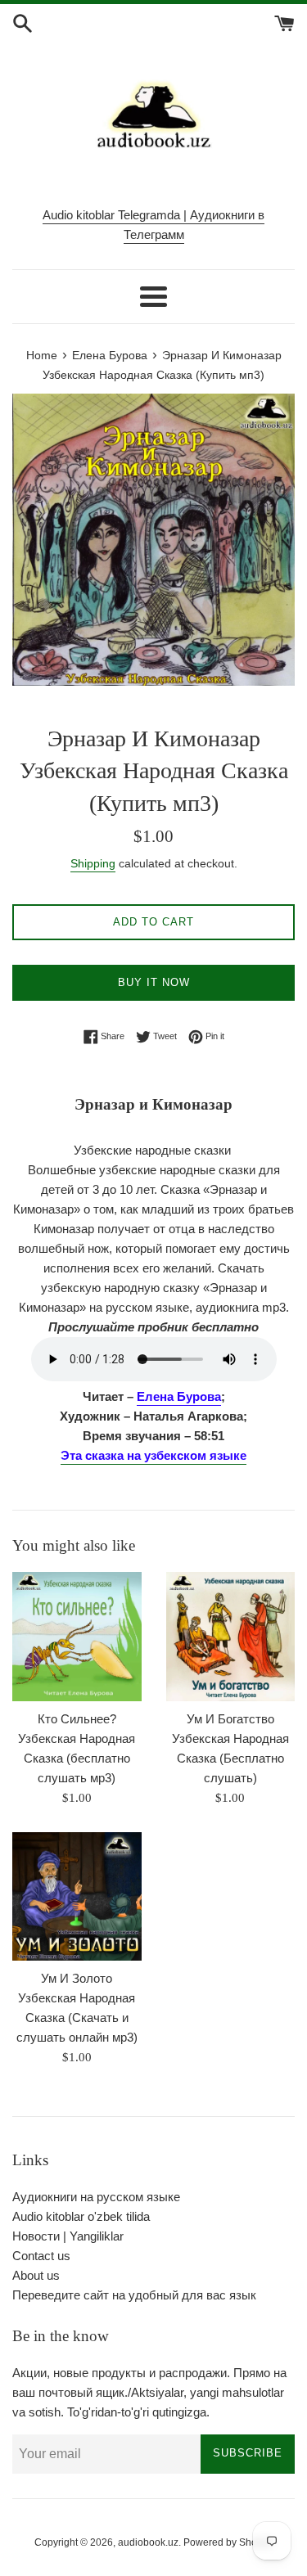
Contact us (41, 2256)
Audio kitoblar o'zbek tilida (81, 2216)
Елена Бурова (179, 1396)
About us (36, 2275)
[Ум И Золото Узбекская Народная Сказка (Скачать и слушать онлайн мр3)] (77, 1897)
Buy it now (154, 982)
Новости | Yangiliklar (68, 2236)
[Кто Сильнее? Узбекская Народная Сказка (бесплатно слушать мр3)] (77, 1637)
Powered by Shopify (228, 2542)
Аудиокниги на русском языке (96, 2197)
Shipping (93, 863)
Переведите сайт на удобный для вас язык (134, 2295)
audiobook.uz (148, 2542)
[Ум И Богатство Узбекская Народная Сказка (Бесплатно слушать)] (231, 1637)
